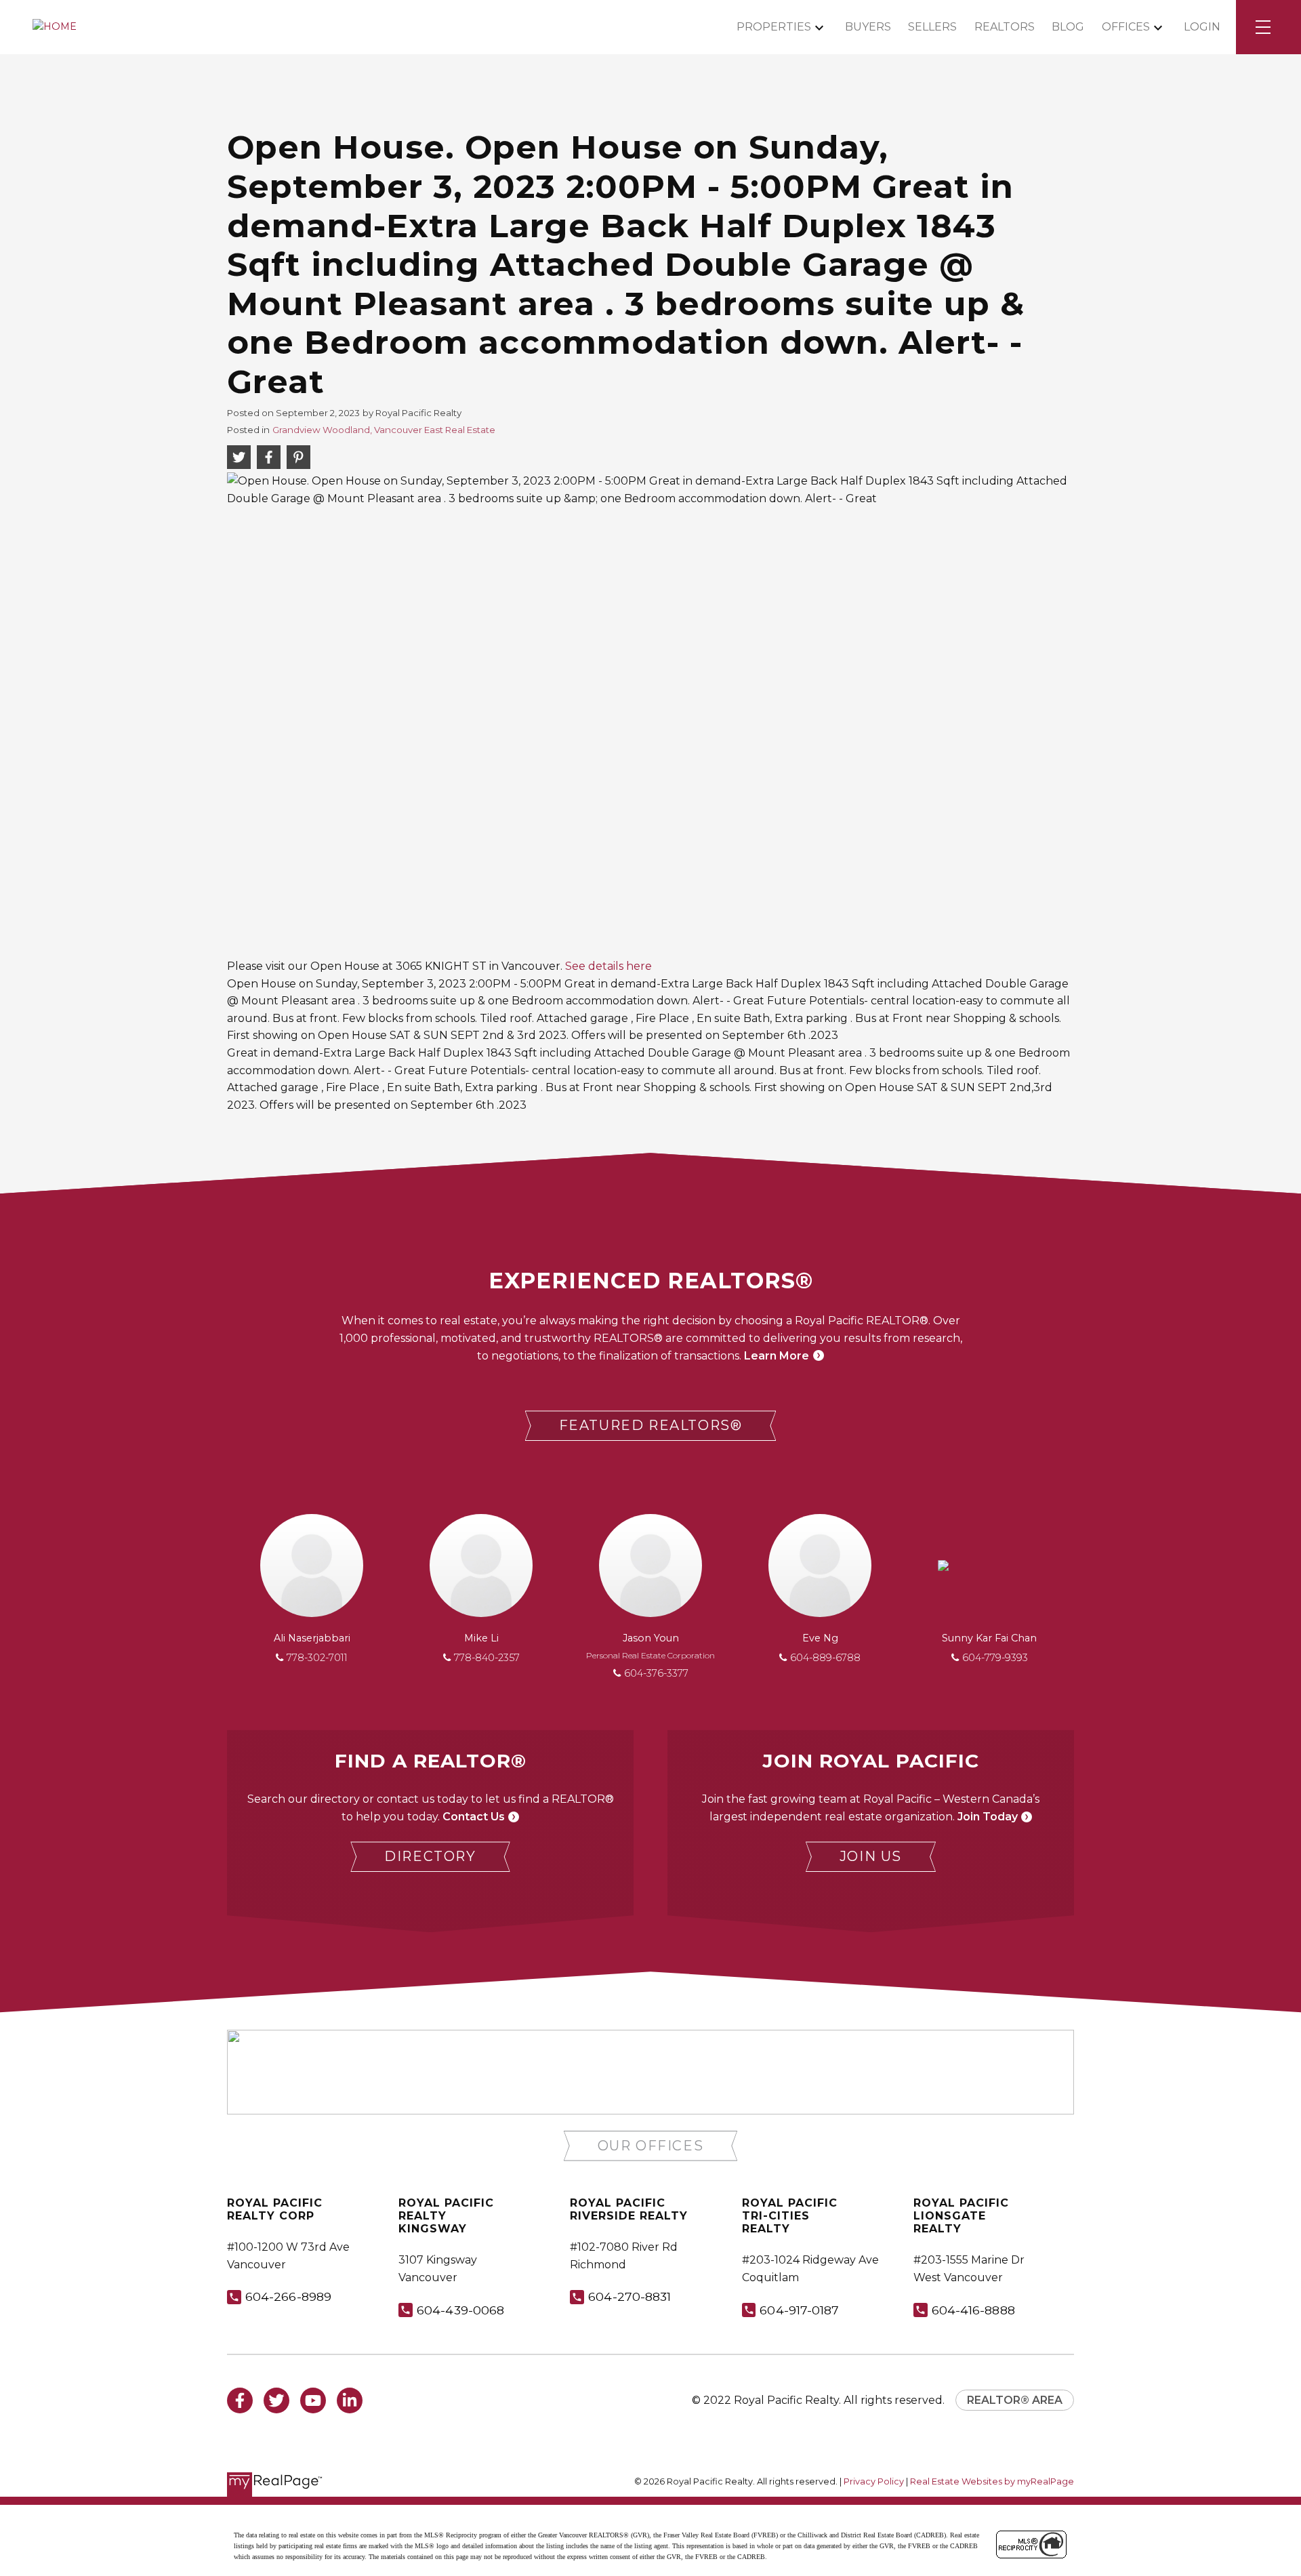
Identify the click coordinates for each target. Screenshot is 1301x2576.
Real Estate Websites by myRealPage (992, 2481)
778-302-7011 (317, 1658)
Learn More (777, 1356)
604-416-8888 (973, 2310)
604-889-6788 (825, 1658)
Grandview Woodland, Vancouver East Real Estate (384, 430)
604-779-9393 (995, 1658)
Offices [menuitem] (1126, 27)
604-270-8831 (629, 2296)
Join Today (988, 1817)
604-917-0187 (799, 2310)
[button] (651, 1426)
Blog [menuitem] (1068, 27)
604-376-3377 (656, 1673)
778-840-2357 (487, 1658)
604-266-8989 (288, 2296)
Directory (430, 1856)
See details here (608, 966)
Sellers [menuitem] (932, 27)
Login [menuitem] (1202, 27)
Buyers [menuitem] (868, 27)
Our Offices (651, 2146)
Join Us (871, 1856)
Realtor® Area (1015, 2400)
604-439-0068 (460, 2310)
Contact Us (474, 1817)
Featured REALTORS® (651, 1425)
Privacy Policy (874, 2481)
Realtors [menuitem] (1005, 27)
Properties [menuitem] (774, 27)
